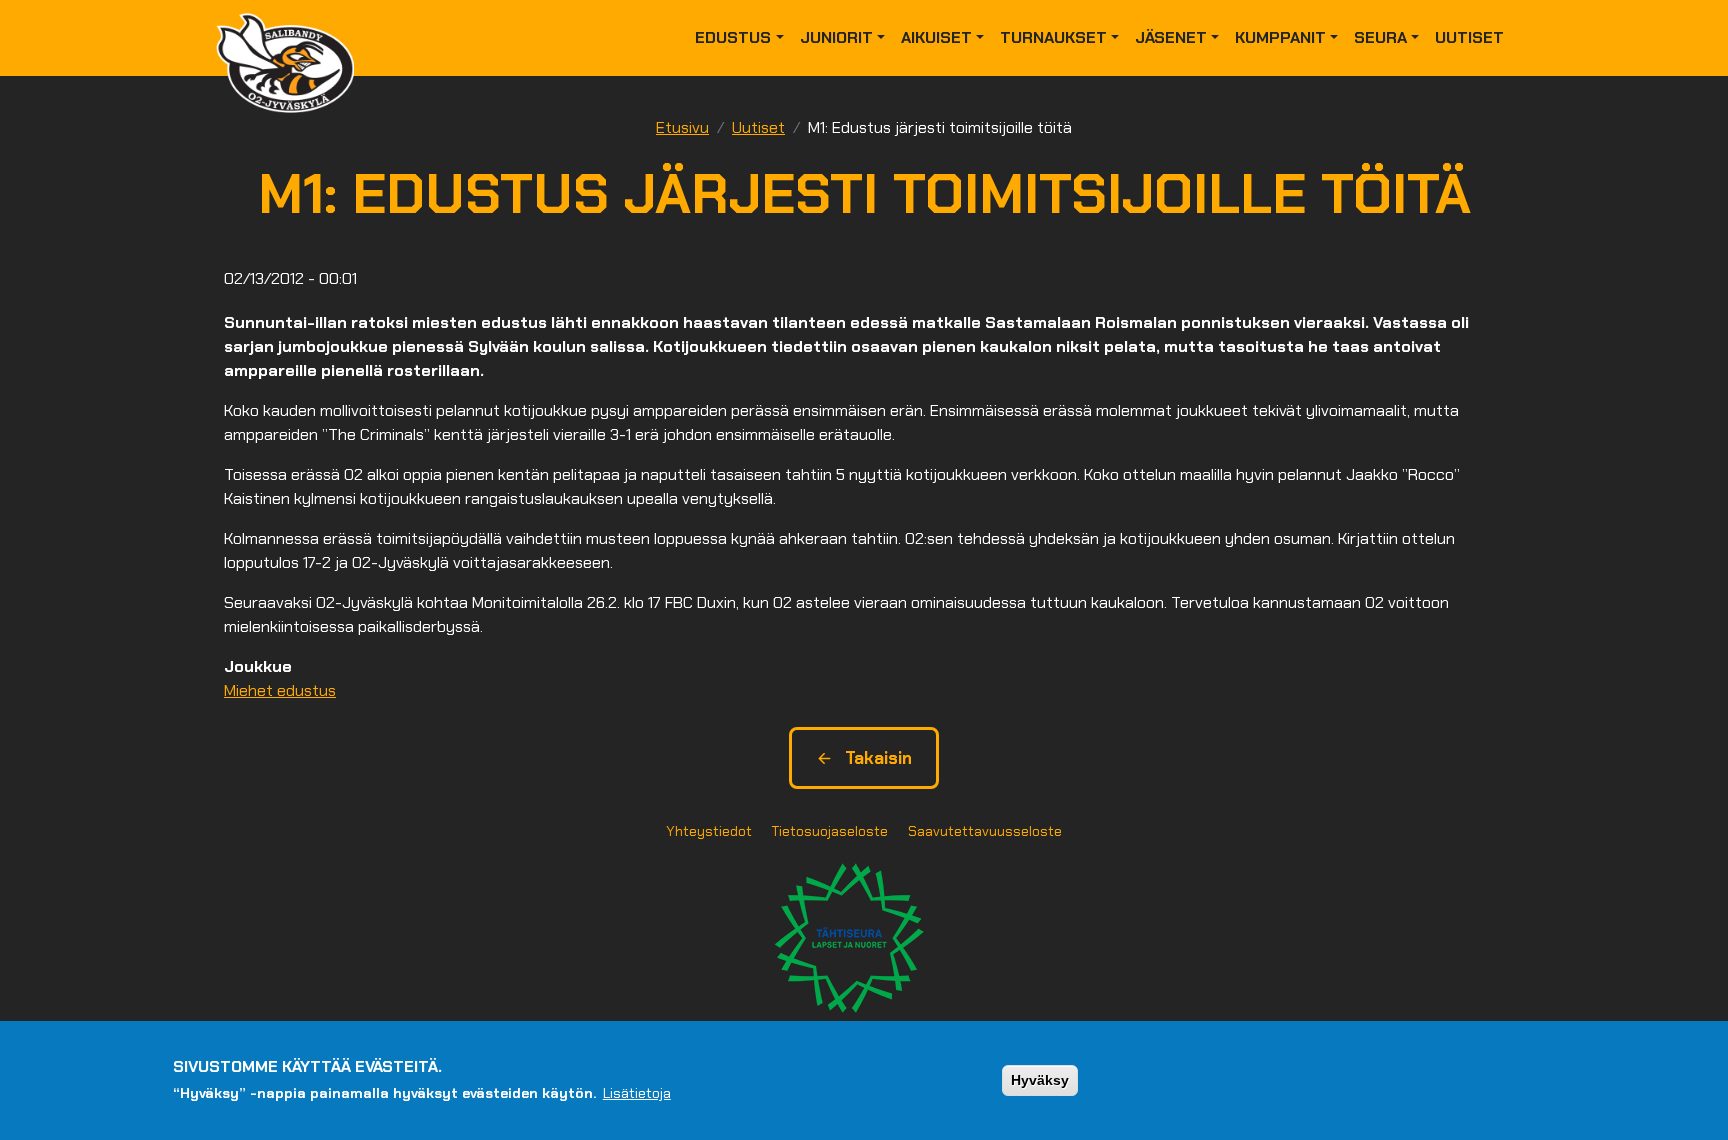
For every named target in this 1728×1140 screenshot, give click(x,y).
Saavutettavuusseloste (985, 831)
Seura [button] (1380, 37)
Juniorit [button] (836, 37)
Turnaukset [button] (1053, 37)
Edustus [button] (733, 37)
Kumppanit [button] (1280, 37)
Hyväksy (1040, 1080)
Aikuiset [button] (936, 37)
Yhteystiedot (709, 831)
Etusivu (682, 127)
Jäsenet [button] (1171, 37)
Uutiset (1469, 37)
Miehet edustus (280, 690)
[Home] (293, 38)
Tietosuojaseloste (830, 831)
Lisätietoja (637, 1093)
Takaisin (878, 758)
